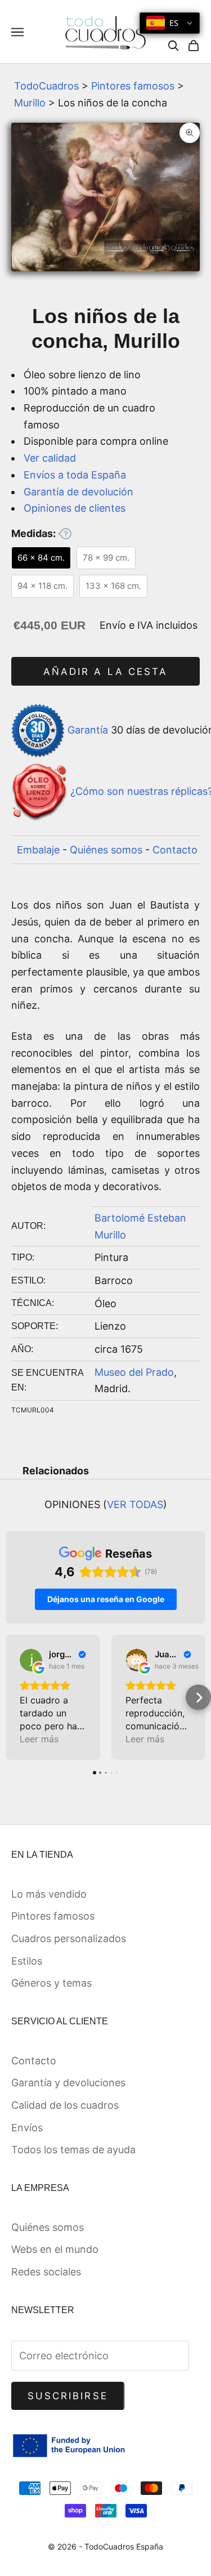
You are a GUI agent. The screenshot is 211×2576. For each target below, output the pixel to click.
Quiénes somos (106, 850)
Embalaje (38, 850)
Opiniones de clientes (75, 508)
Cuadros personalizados (69, 1938)
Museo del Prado (134, 1372)
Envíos (27, 2128)
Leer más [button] (39, 1739)
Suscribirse (68, 2396)
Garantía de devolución (78, 492)
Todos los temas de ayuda (73, 2150)
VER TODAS (135, 1504)
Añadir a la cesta (105, 672)
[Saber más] (65, 534)
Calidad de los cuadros (65, 2105)
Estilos (27, 1961)
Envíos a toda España (75, 475)
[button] (13, 1698)
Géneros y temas (51, 1983)
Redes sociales (46, 2272)
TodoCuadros (46, 86)
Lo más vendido (49, 1894)
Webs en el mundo (55, 2249)
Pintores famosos (133, 86)
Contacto (175, 850)
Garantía (88, 730)
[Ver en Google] (31, 1660)
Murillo (30, 103)
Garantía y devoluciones (68, 2083)
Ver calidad (50, 458)
